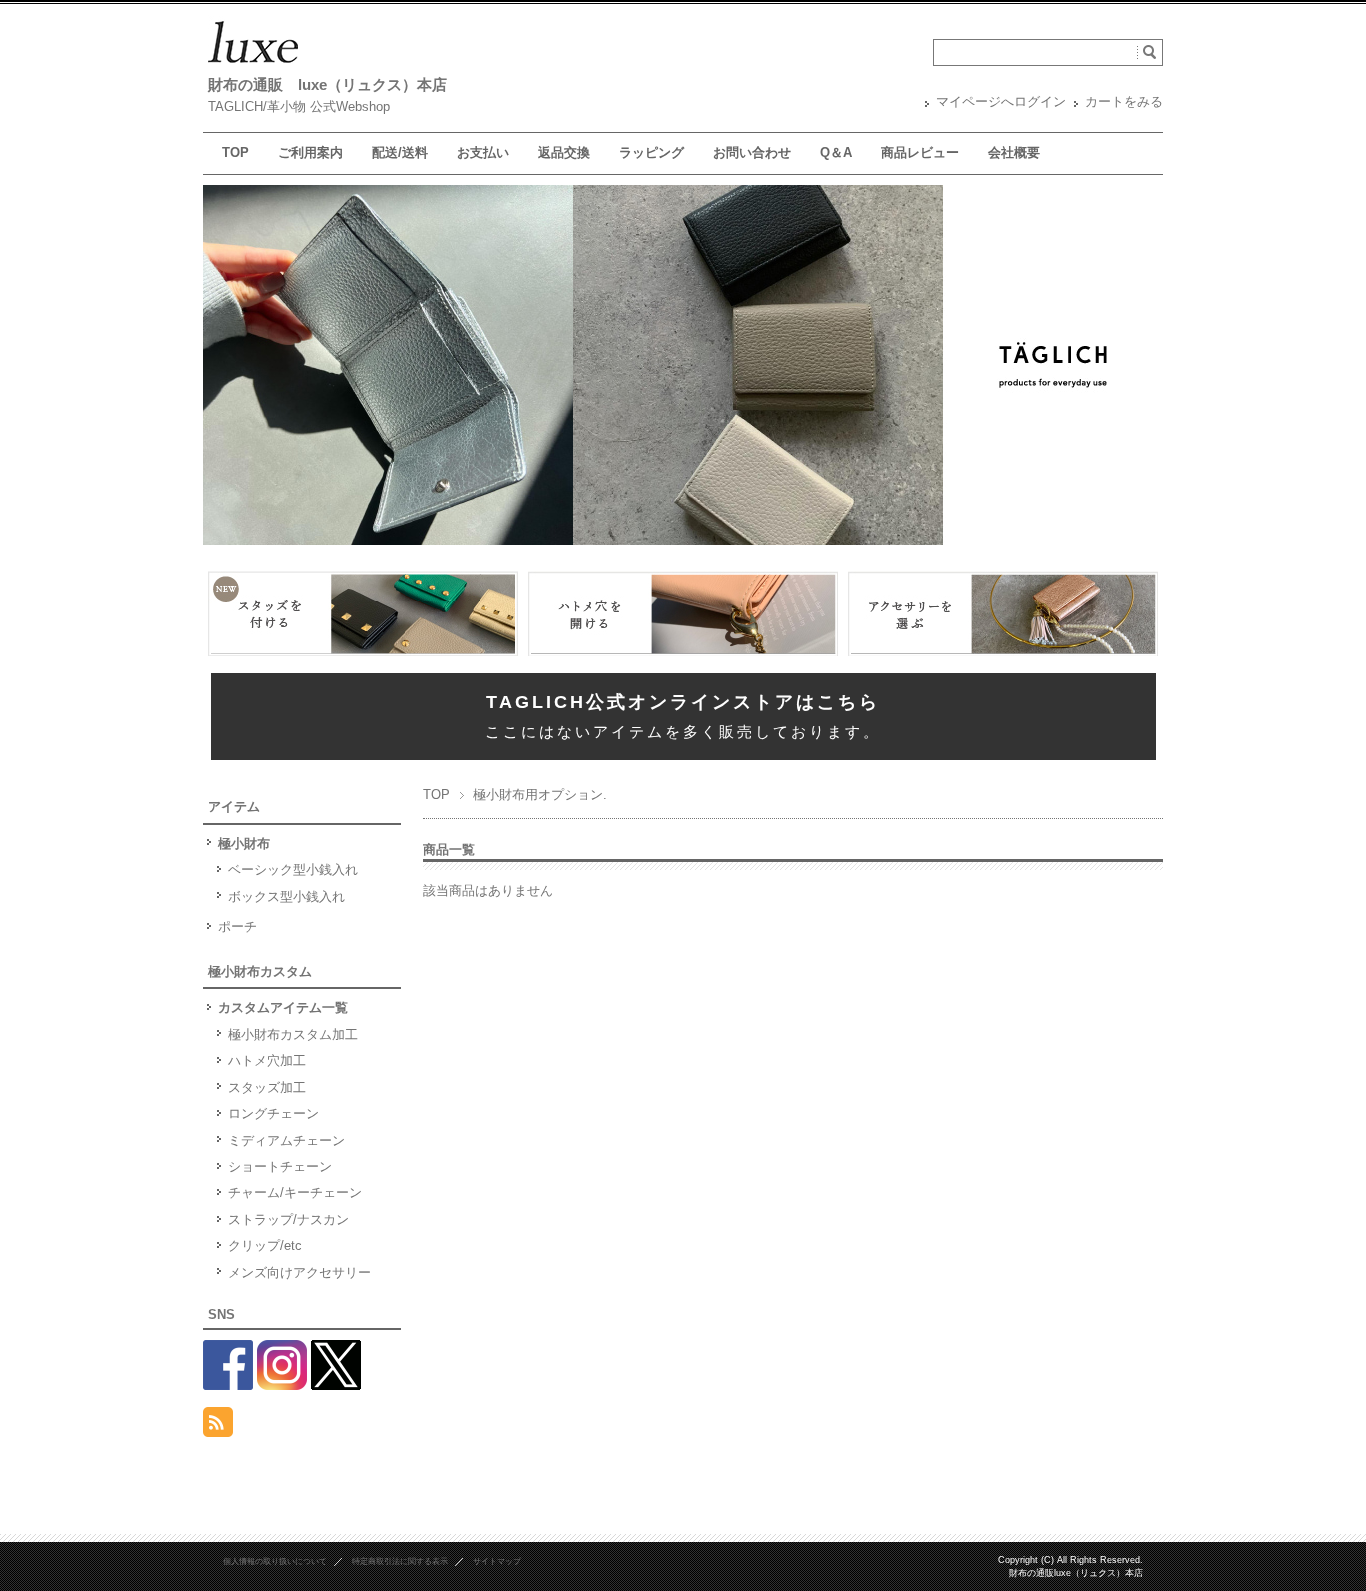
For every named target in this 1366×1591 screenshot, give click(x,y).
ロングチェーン (273, 1113)
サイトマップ (497, 1561)
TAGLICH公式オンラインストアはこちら (683, 702)
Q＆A (836, 152)
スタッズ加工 (267, 1087)
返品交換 (564, 152)
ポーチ (237, 926)
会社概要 (1014, 152)
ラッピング (651, 152)
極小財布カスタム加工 (293, 1034)
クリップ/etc (265, 1245)
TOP (235, 152)
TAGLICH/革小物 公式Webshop (299, 106)
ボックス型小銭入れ (286, 896)
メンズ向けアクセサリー (299, 1272)
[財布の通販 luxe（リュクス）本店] (253, 63)
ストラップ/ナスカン (288, 1219)
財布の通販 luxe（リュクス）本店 (327, 84)
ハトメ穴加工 (267, 1060)
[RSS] (218, 1425)
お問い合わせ (752, 152)
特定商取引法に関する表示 (400, 1561)
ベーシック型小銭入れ (293, 869)
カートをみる (1124, 101)
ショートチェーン (280, 1166)
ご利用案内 (310, 152)
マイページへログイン (1001, 101)
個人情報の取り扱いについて (275, 1561)
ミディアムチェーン (286, 1140)
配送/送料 (400, 152)
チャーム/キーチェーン (295, 1192)
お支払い (483, 152)
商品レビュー (920, 152)
